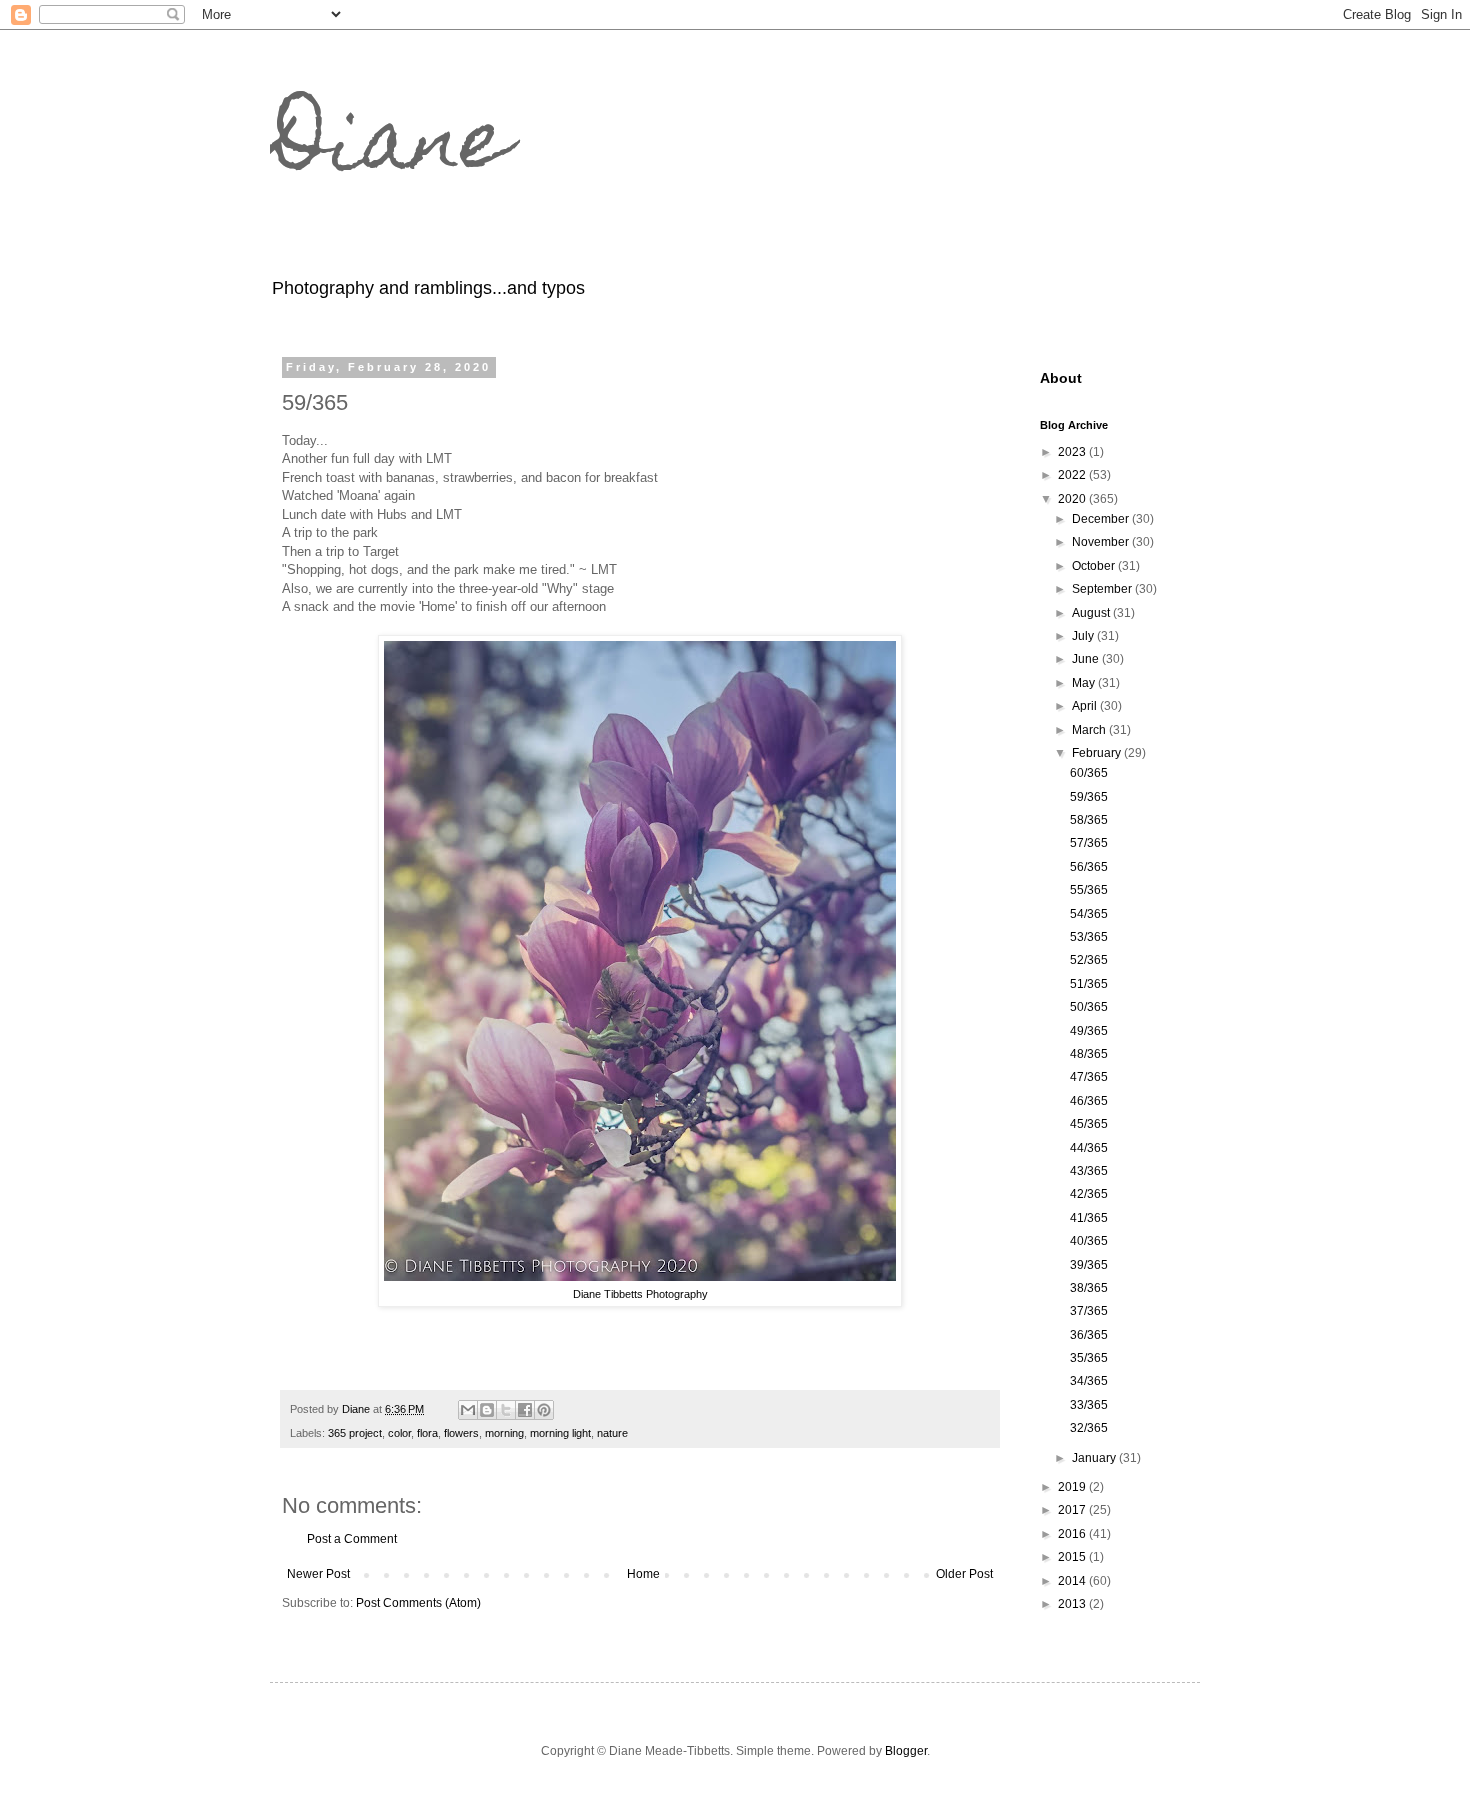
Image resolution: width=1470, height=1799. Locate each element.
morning (504, 1433)
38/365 (1089, 1288)
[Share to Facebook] (525, 1410)
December (1102, 519)
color (399, 1433)
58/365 (1089, 820)
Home (643, 1574)
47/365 (1089, 1077)
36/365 (1089, 1335)
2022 (1073, 475)
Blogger (906, 1751)
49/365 (1089, 1031)
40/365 (1089, 1241)
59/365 (1089, 797)
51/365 (1089, 984)
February (1098, 753)
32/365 (1089, 1428)
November (1102, 542)
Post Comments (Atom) (418, 1603)
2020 (1073, 499)
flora (427, 1433)
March (1090, 730)
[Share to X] (506, 1410)
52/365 (1089, 960)
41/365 (1089, 1218)
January (1095, 1458)
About (1061, 378)
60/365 (1089, 773)
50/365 (1089, 1007)
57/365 (1089, 843)
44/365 (1089, 1148)
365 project (355, 1433)
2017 (1073, 1510)
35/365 (1089, 1358)
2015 (1073, 1557)
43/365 (1089, 1171)
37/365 (1089, 1311)
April (1086, 706)
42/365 (1089, 1194)
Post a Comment (352, 1539)
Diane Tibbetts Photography (640, 1294)
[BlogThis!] (487, 1410)
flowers (461, 1433)
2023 (1073, 452)
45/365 (1089, 1124)
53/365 (1089, 937)
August (1092, 613)
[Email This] (468, 1410)
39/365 (1089, 1265)
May (1085, 683)
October (1095, 566)
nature (612, 1433)
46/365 (1089, 1101)
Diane (390, 148)
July (1084, 636)
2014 (1073, 1581)
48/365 (1089, 1054)
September (1103, 589)
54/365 (1089, 914)
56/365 (1089, 867)
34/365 (1089, 1381)
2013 (1073, 1604)
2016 (1073, 1534)
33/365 (1089, 1405)
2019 (1073, 1487)
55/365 (1089, 890)
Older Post (964, 1574)
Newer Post (318, 1574)
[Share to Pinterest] (544, 1410)
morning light (560, 1433)
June (1087, 659)
